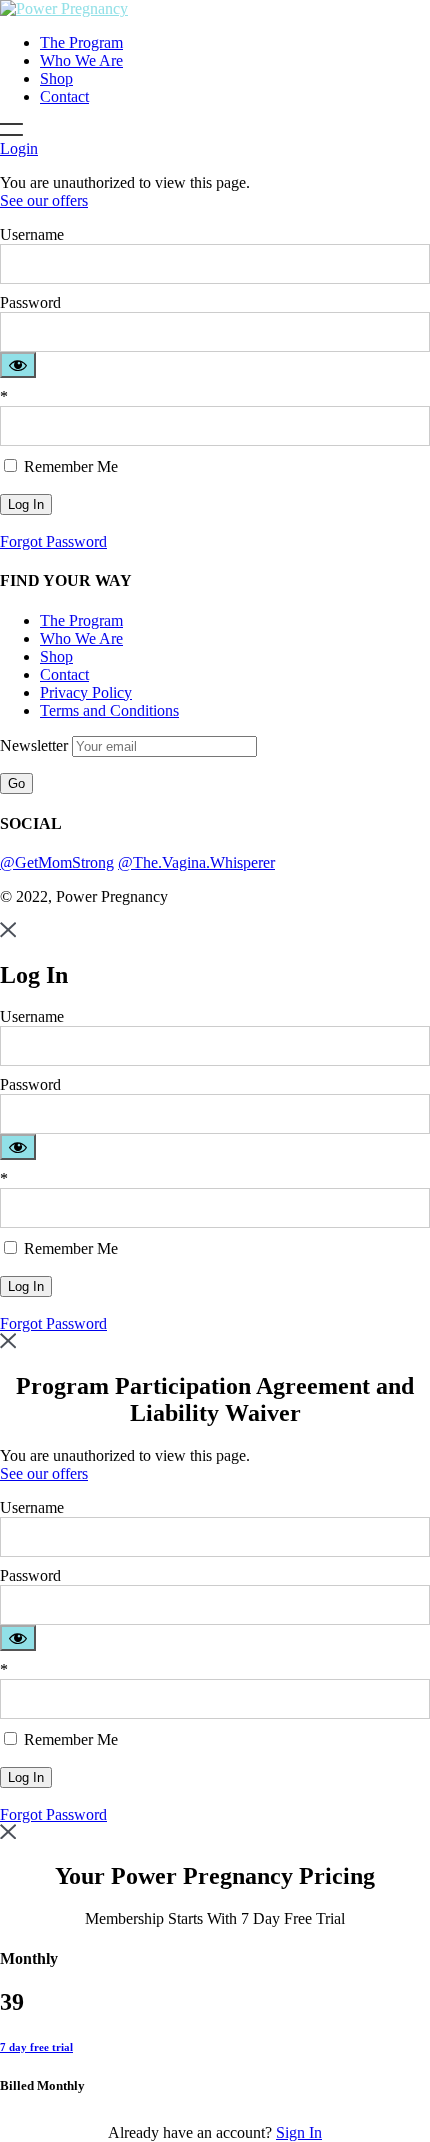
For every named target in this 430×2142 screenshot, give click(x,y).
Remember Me (69, 466)
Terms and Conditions (109, 710)
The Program (81, 42)
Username (32, 234)
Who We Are (81, 60)
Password (30, 302)
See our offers (44, 200)
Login (19, 148)
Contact (64, 96)
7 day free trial (36, 2047)
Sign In (299, 2132)
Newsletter (36, 745)
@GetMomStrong (57, 862)
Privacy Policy (86, 692)
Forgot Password (53, 541)
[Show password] (18, 365)
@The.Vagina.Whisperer (196, 862)
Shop (56, 78)
